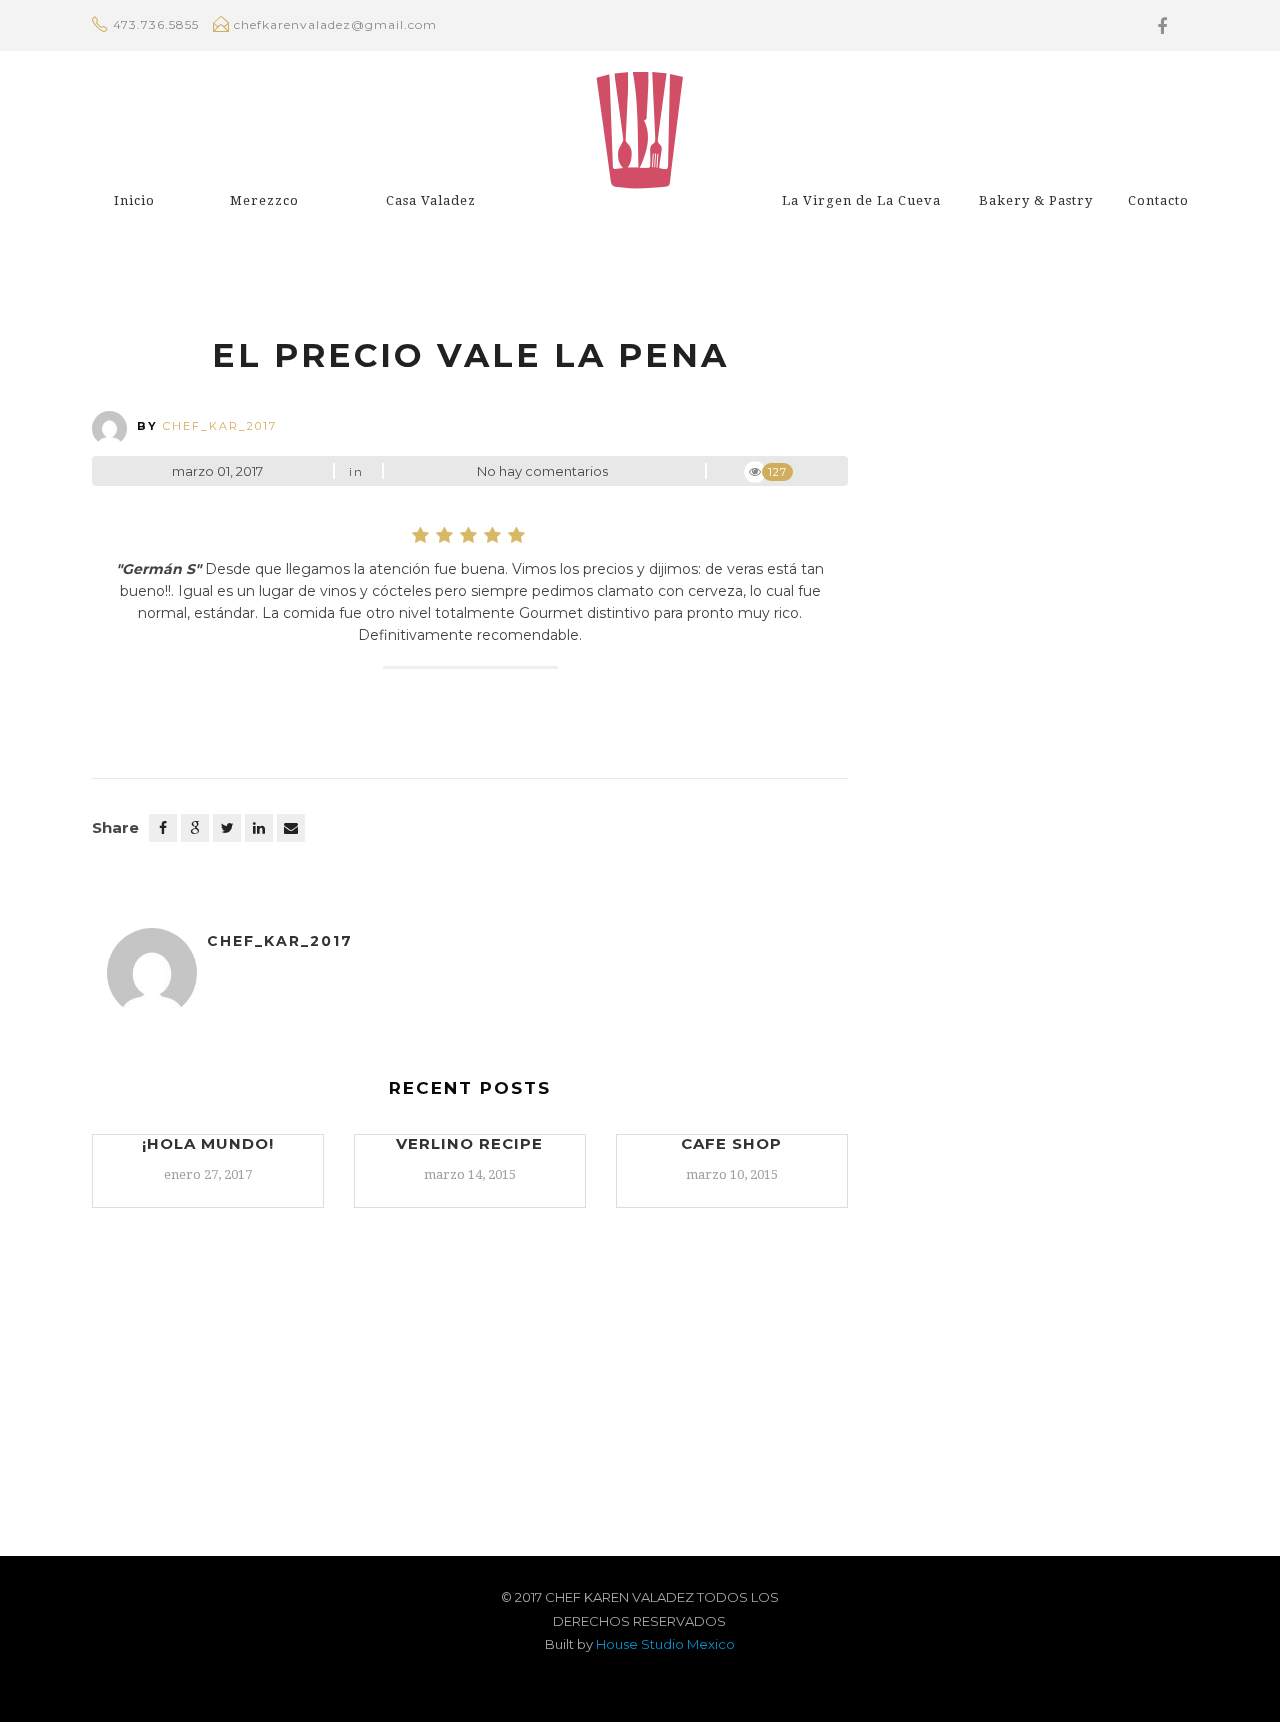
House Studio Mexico (665, 1644)
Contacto (1158, 200)
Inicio (134, 200)
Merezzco (264, 200)
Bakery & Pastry (1036, 200)
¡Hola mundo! (208, 1143)
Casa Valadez (431, 200)
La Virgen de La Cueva (861, 200)
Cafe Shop (731, 1143)
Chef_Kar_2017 (220, 426)
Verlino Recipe (469, 1143)
